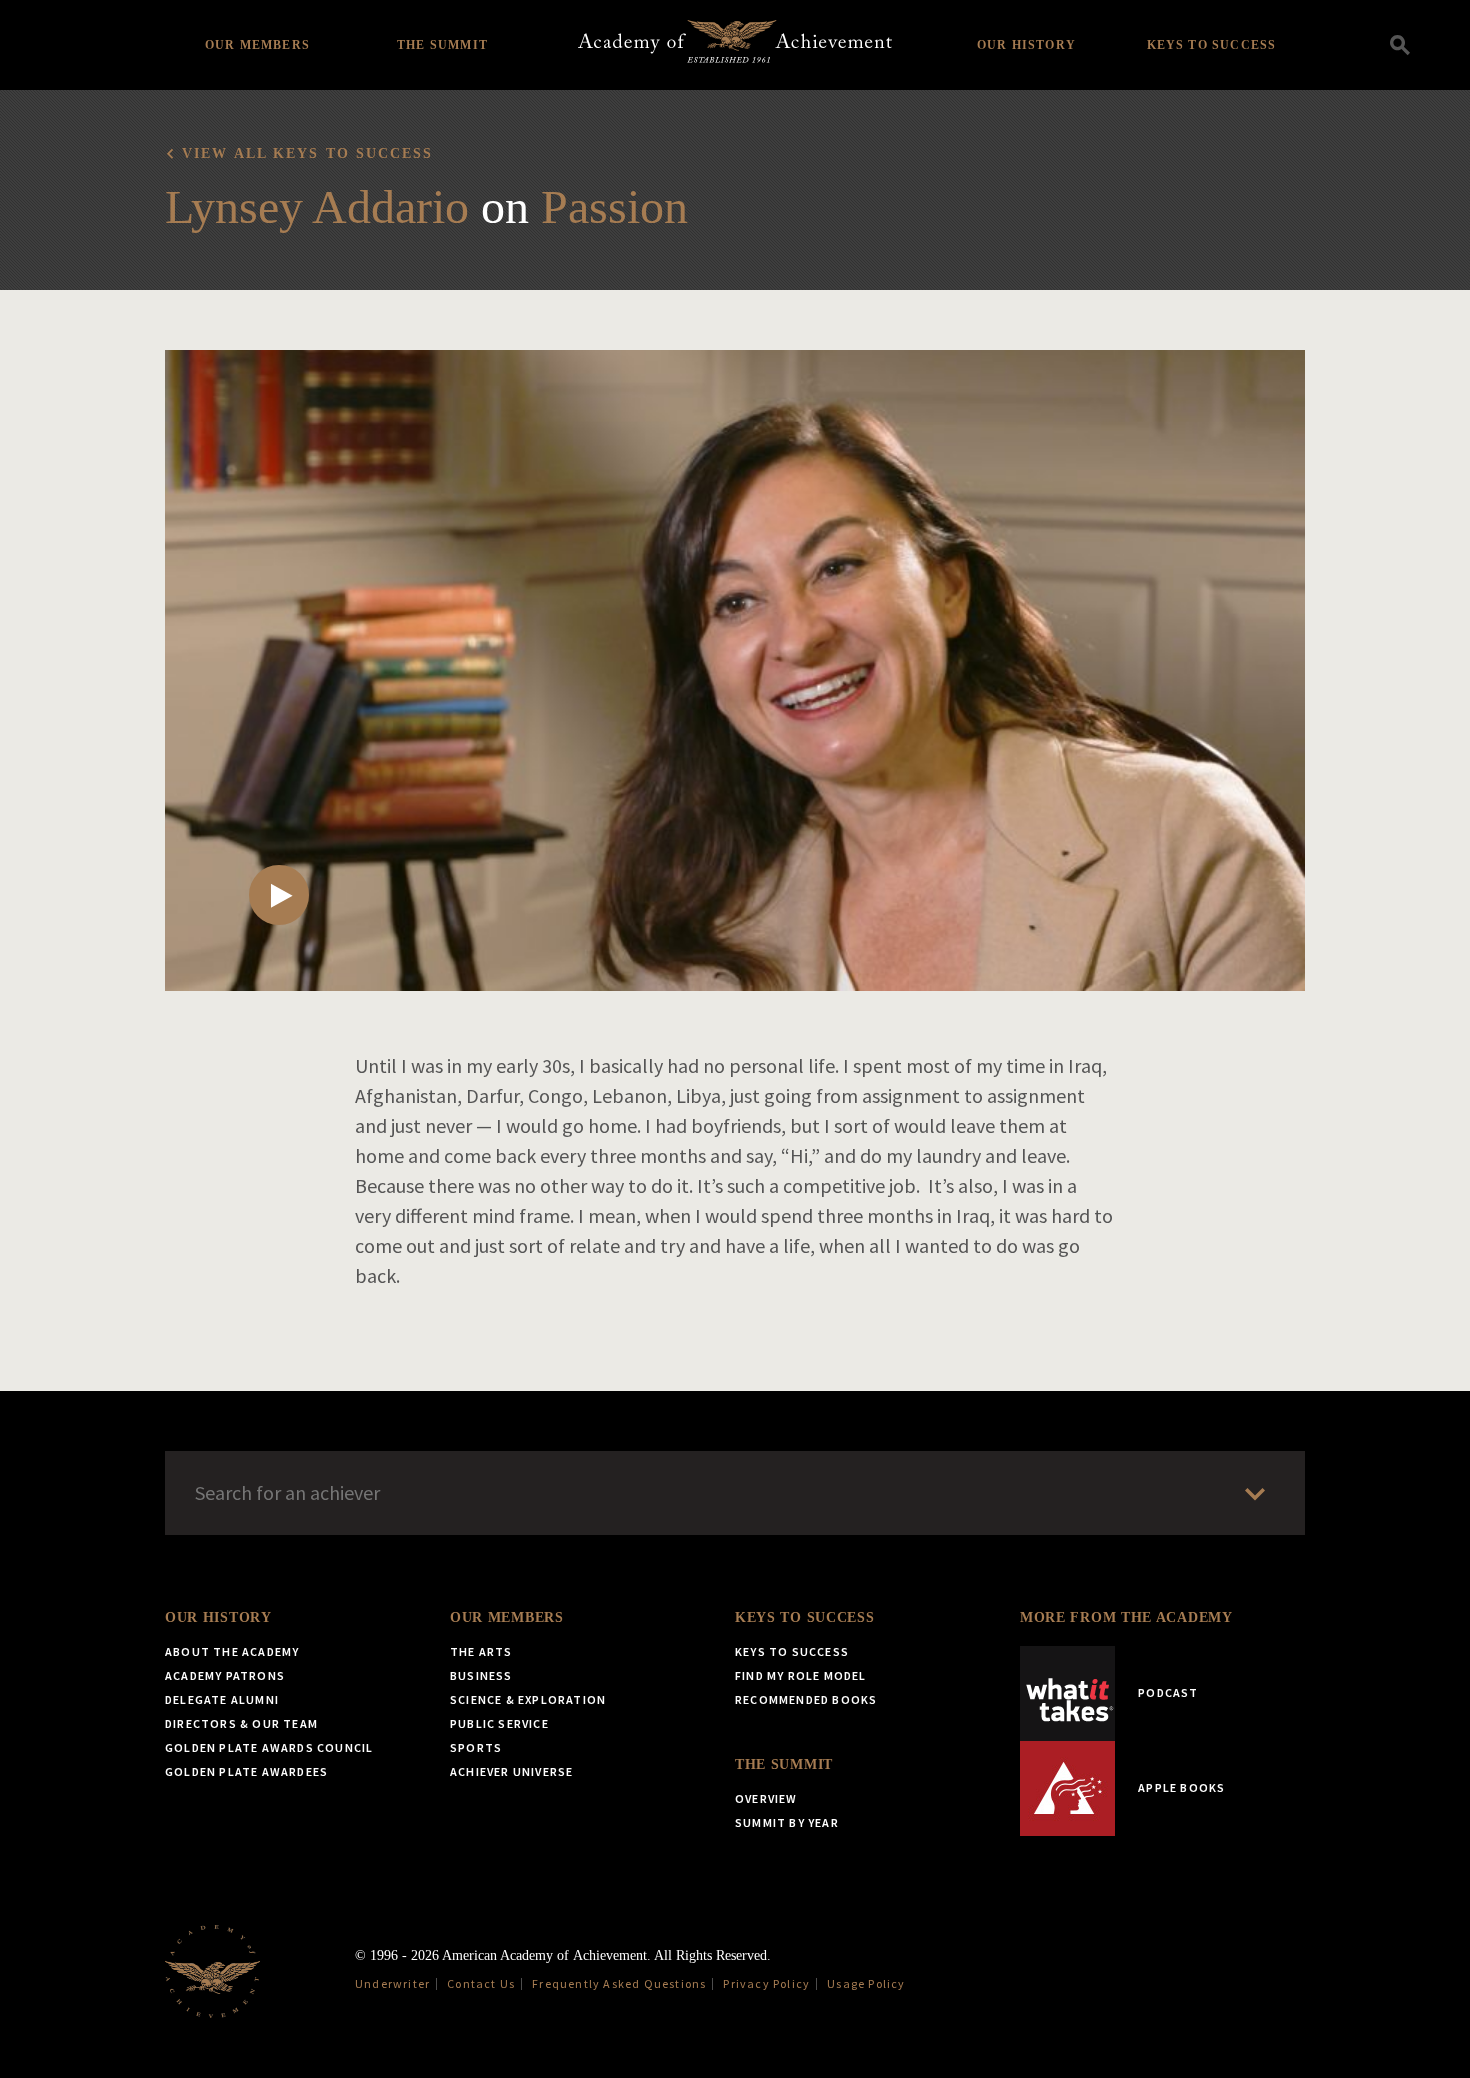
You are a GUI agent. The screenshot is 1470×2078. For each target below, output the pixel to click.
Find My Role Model (801, 1675)
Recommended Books (806, 1699)
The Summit (442, 45)
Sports (476, 1747)
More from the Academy (1126, 1617)
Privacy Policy (766, 1983)
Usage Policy (866, 1983)
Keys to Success (1212, 45)
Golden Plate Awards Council (269, 1747)
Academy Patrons (225, 1675)
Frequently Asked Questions (619, 1983)
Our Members (257, 45)
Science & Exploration (528, 1699)
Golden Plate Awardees (246, 1771)
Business (481, 1675)
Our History (1026, 45)
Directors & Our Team (241, 1723)
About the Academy (232, 1651)
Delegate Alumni (222, 1699)
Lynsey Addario (317, 206)
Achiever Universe (511, 1771)
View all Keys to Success (307, 153)
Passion (614, 206)
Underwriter (392, 1983)
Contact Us (481, 1983)
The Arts (481, 1651)
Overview (766, 1798)
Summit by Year (787, 1822)
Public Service (499, 1723)
